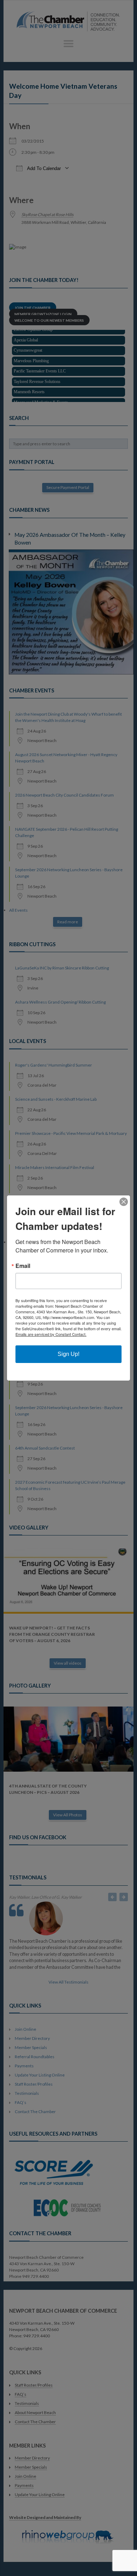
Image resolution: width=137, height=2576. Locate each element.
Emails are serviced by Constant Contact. (51, 1334)
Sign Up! (68, 1354)
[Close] (124, 1202)
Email (23, 1266)
